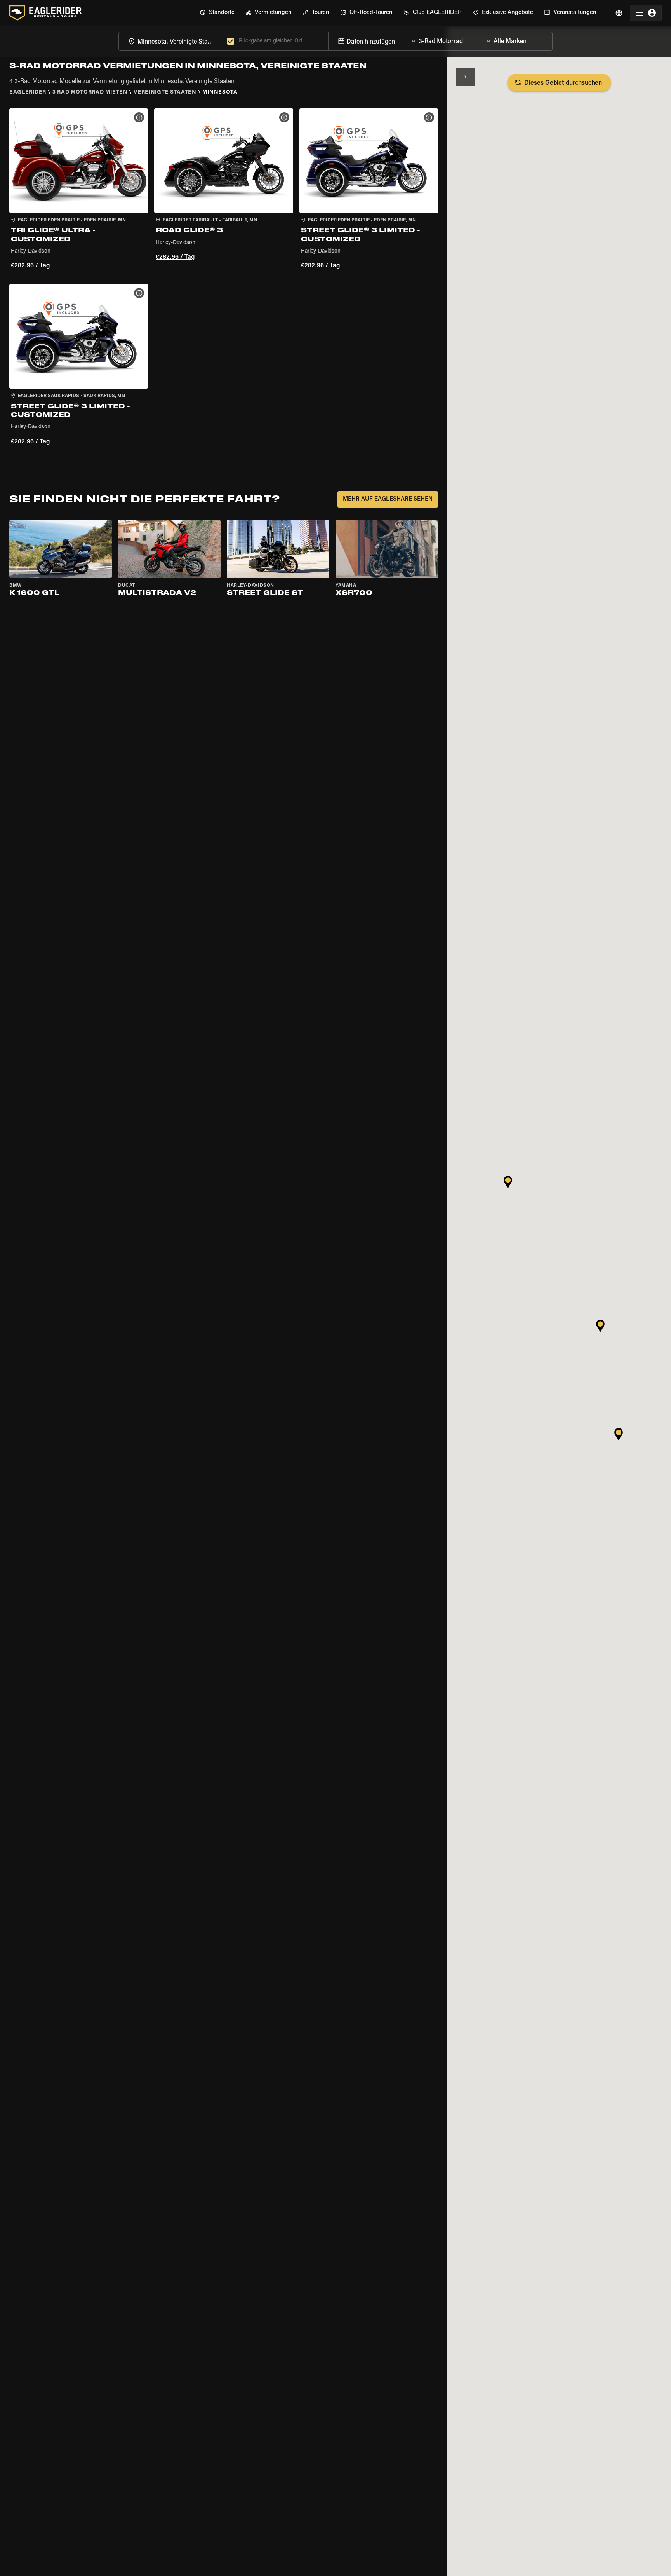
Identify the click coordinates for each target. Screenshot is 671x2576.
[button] (79, 190)
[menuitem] (217, 13)
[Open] (477, 39)
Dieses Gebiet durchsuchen (563, 83)
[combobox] (171, 41)
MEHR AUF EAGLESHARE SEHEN (388, 499)
